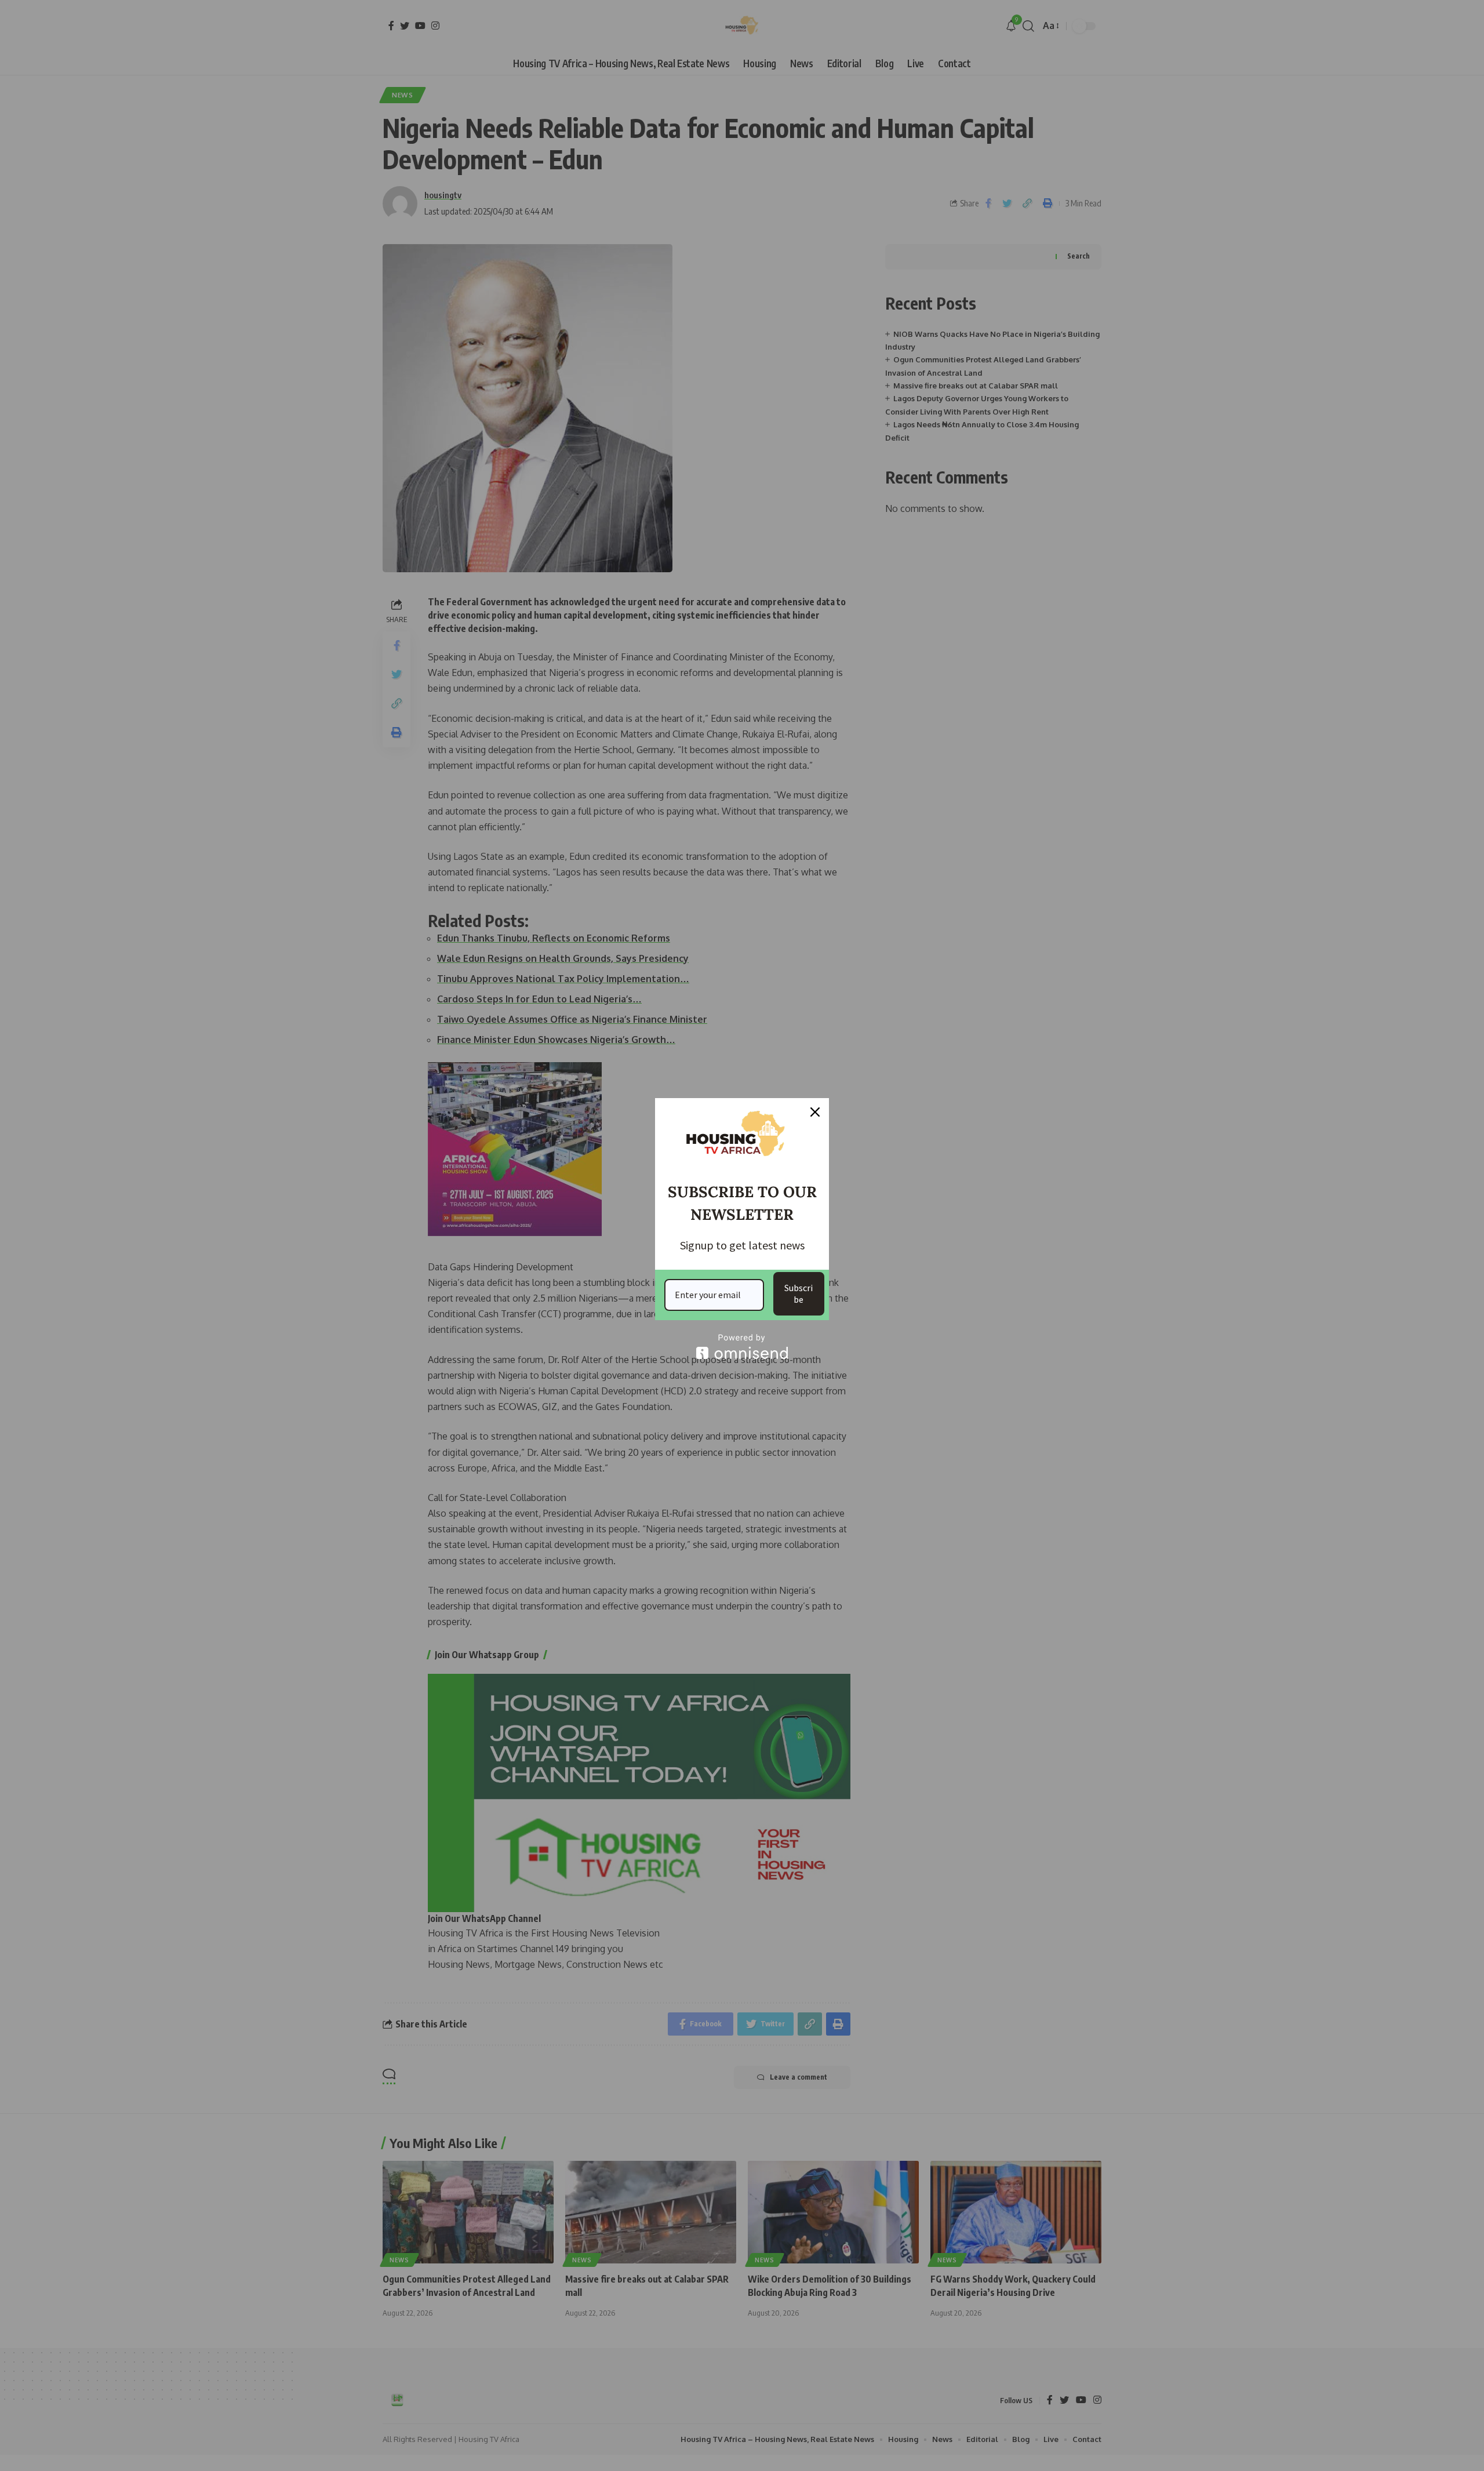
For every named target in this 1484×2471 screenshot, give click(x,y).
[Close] (815, 1112)
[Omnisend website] (742, 1347)
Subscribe (799, 1293)
